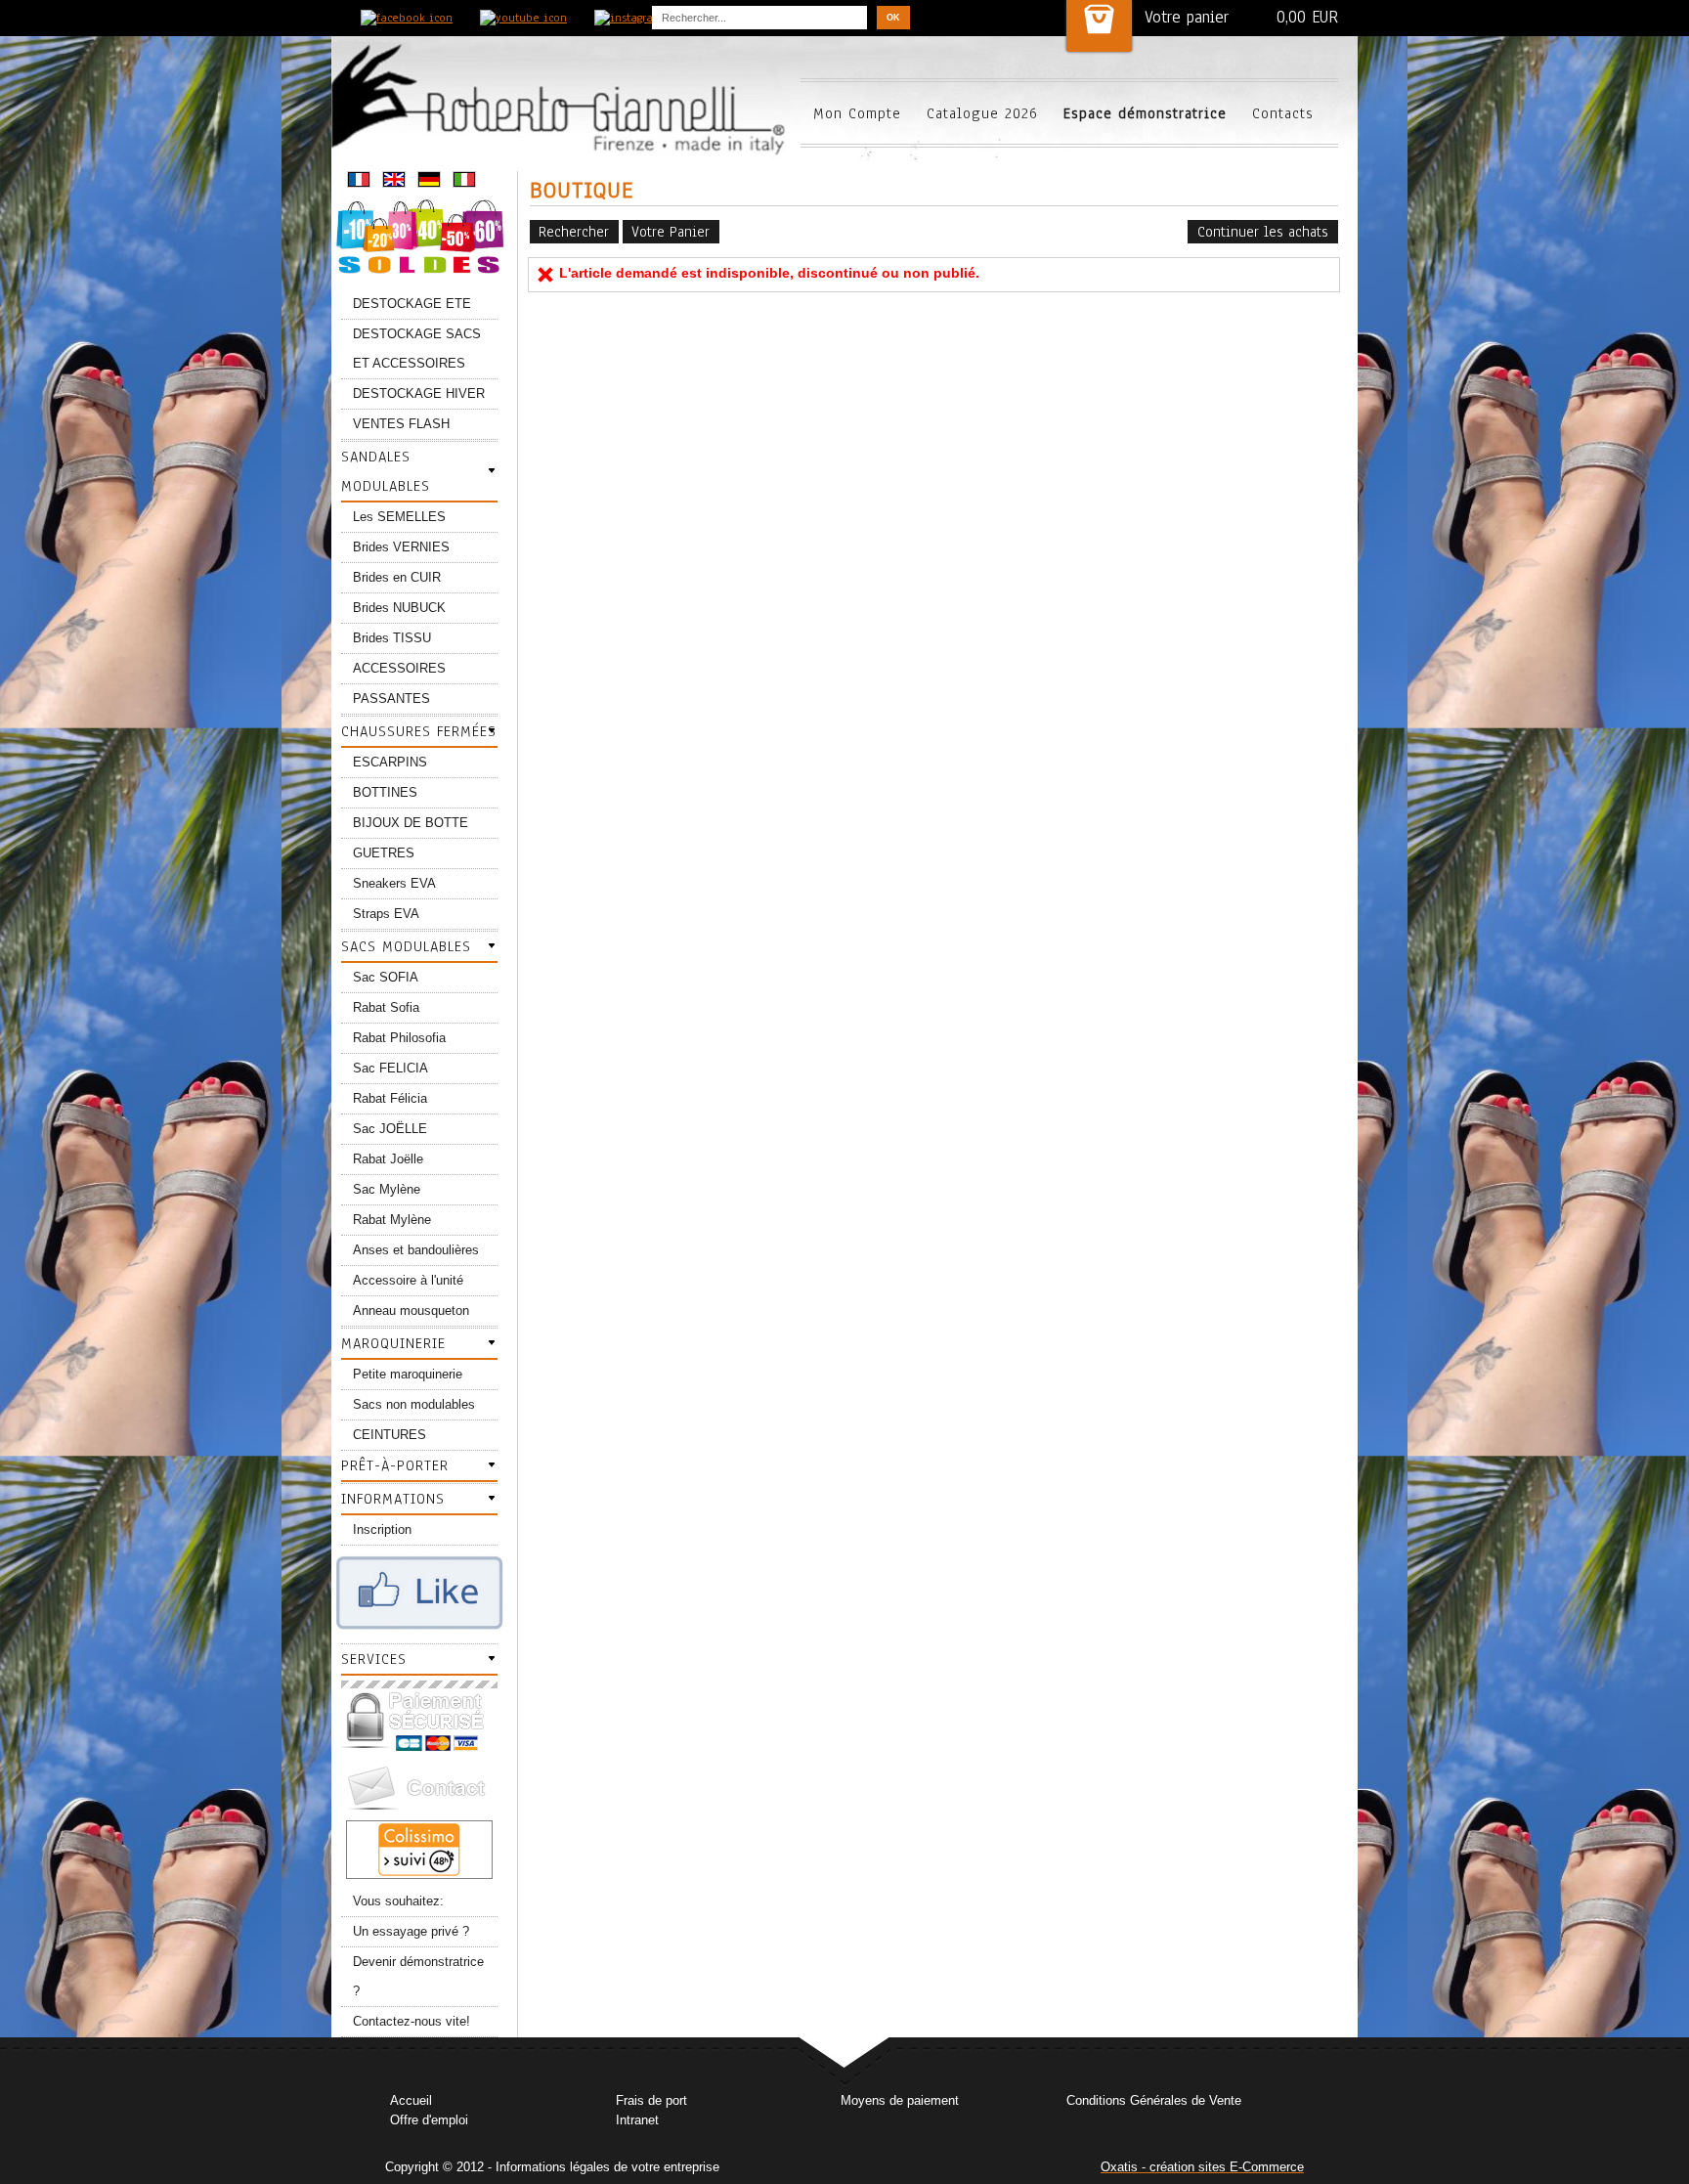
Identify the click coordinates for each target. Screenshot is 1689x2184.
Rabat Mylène (392, 1220)
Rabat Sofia (386, 1007)
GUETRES (384, 853)
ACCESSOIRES (399, 668)
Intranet (637, 2120)
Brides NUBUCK (399, 608)
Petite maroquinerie (408, 1374)
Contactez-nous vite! (411, 2021)
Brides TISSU (392, 638)
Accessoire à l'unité (408, 1280)
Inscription (382, 1529)
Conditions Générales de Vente (1154, 2100)
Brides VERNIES (401, 547)
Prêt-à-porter (395, 1465)
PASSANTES (391, 699)
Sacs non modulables (414, 1404)
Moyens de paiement (900, 2100)
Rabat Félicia (390, 1098)
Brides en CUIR (397, 577)
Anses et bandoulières (416, 1250)
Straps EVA (386, 914)
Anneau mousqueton (411, 1310)
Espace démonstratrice (1145, 113)
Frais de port (651, 2100)
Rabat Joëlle (388, 1159)
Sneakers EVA (394, 883)
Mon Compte (857, 113)
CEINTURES (390, 1435)
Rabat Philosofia (399, 1038)
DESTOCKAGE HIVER (419, 393)
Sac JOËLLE (390, 1129)
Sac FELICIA (390, 1068)
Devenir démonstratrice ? (418, 1976)
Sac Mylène (387, 1189)
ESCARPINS (390, 762)
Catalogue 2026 (982, 113)
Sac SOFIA (386, 977)
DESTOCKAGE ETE (412, 304)
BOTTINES (385, 792)
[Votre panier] (1099, 26)
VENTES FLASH (401, 424)
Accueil (411, 2100)
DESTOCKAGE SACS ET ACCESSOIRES (417, 349)
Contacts (1283, 113)
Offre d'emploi (429, 2120)
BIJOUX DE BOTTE (411, 823)
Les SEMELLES (399, 517)
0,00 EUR (1307, 17)
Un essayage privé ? (411, 1931)
